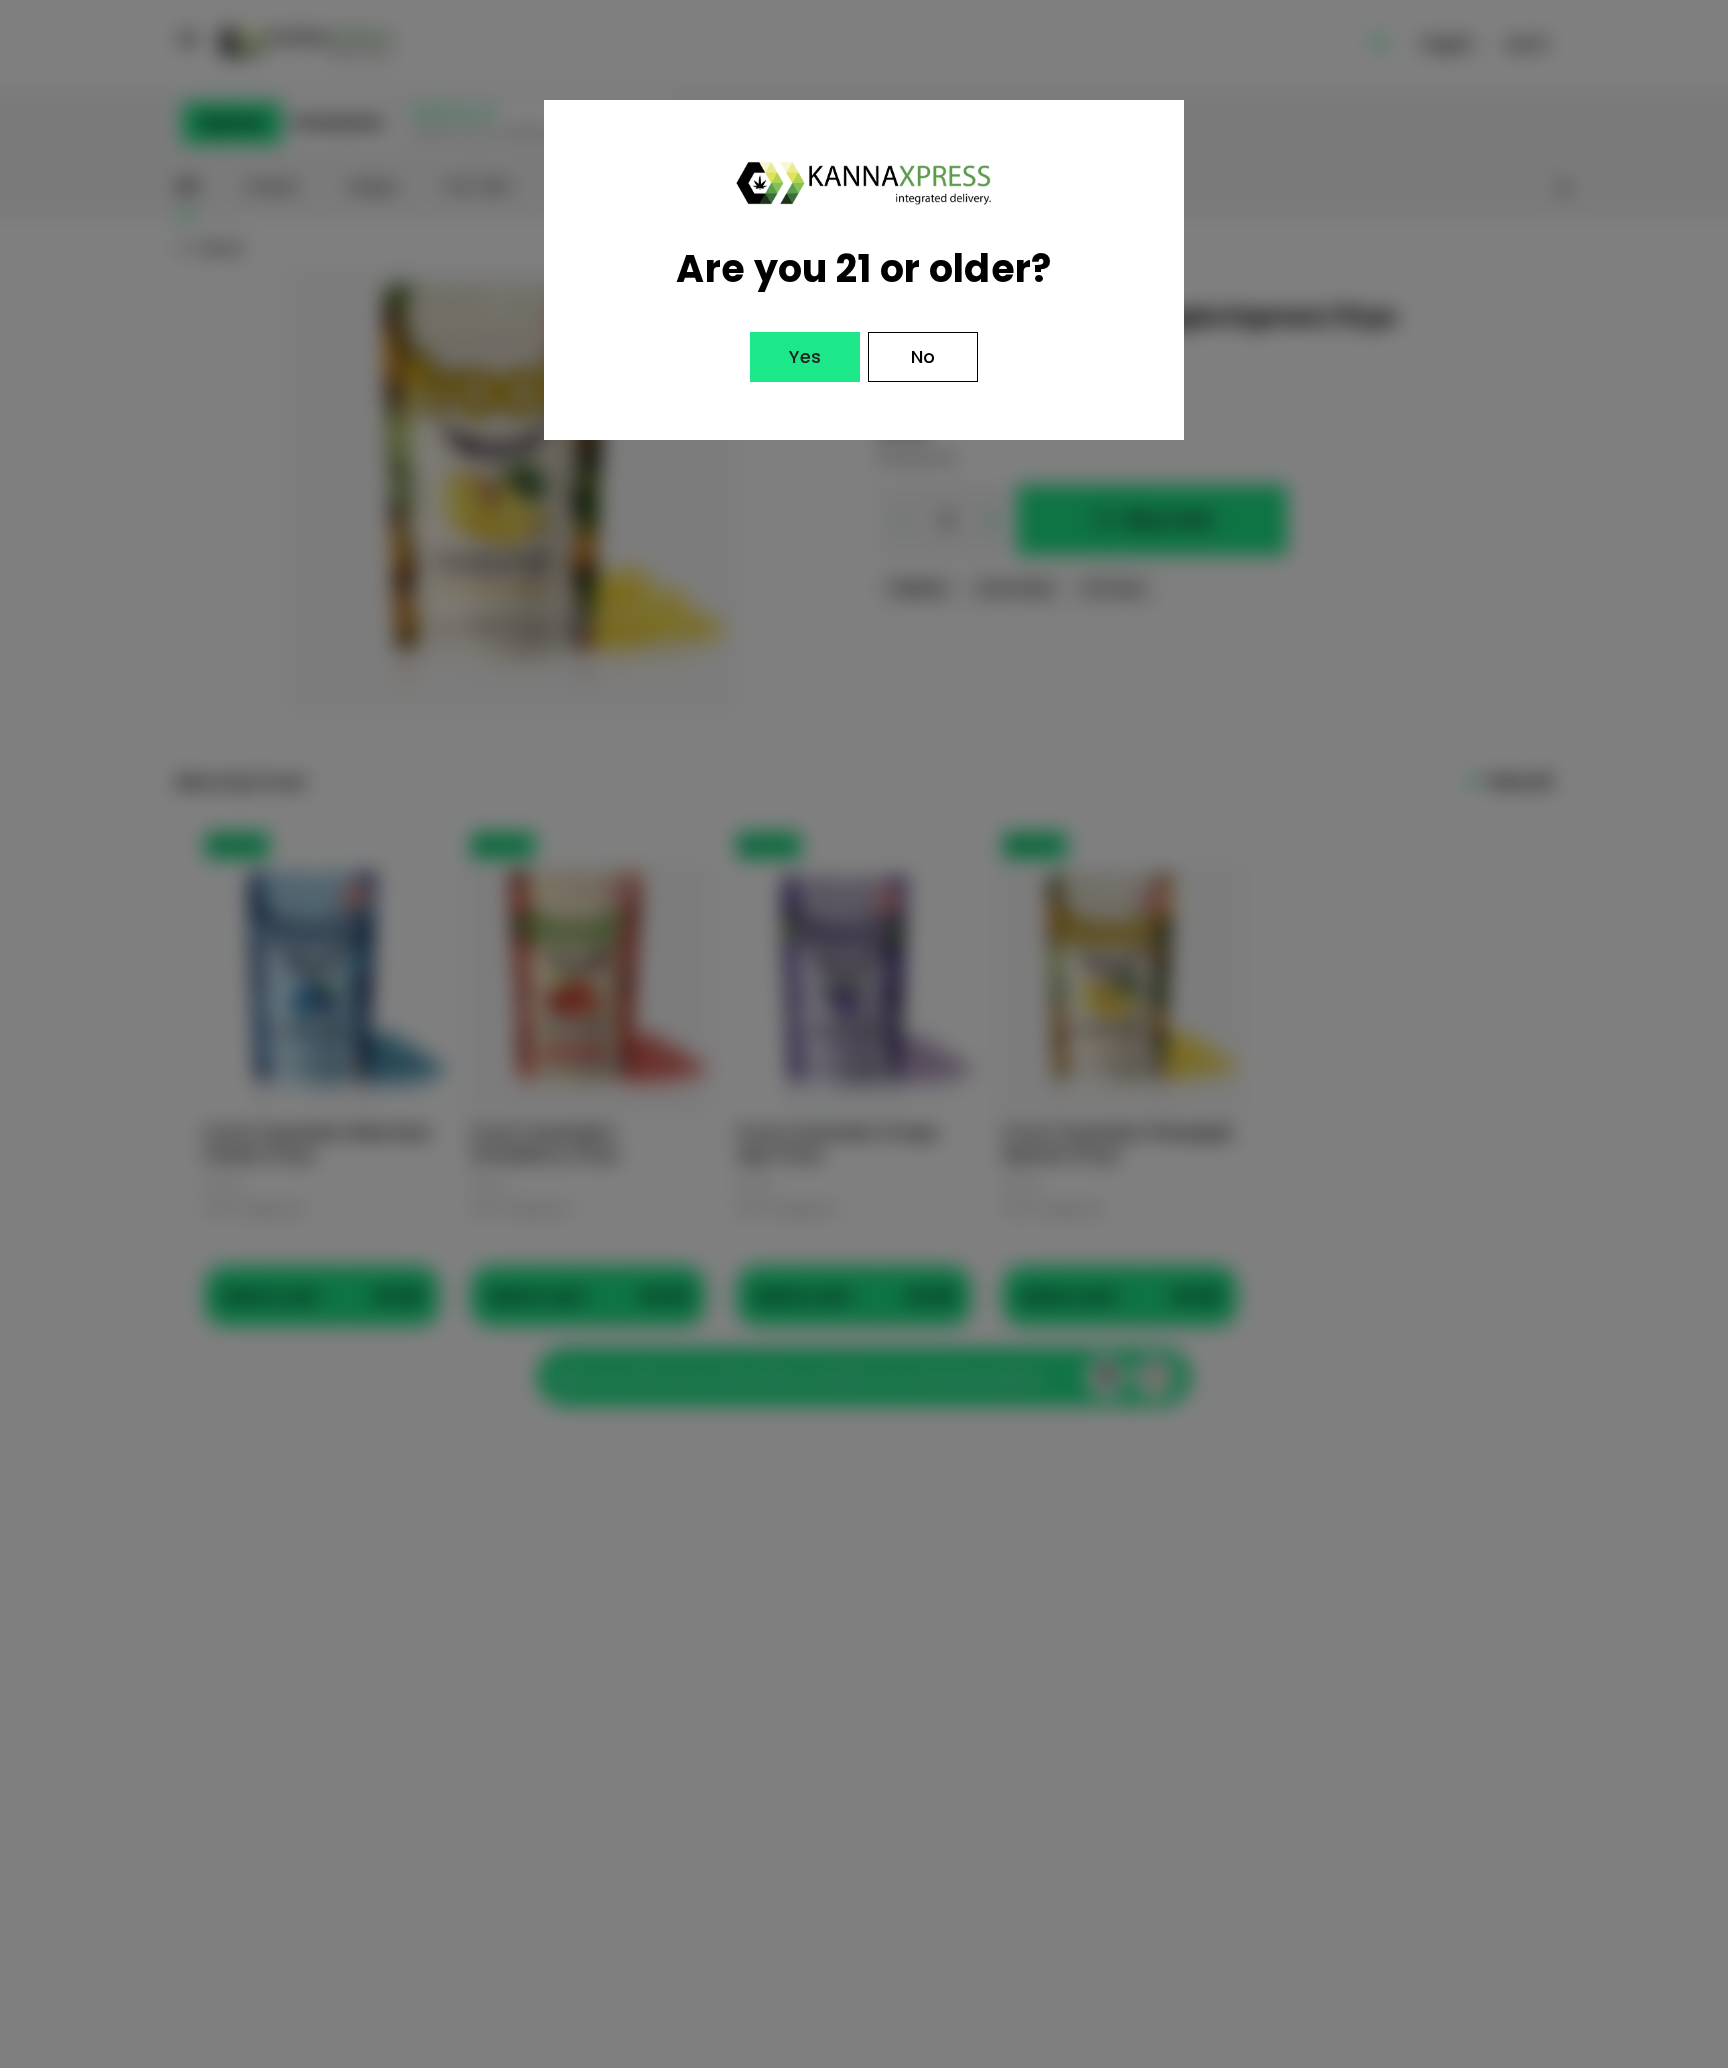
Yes (805, 356)
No (923, 356)
